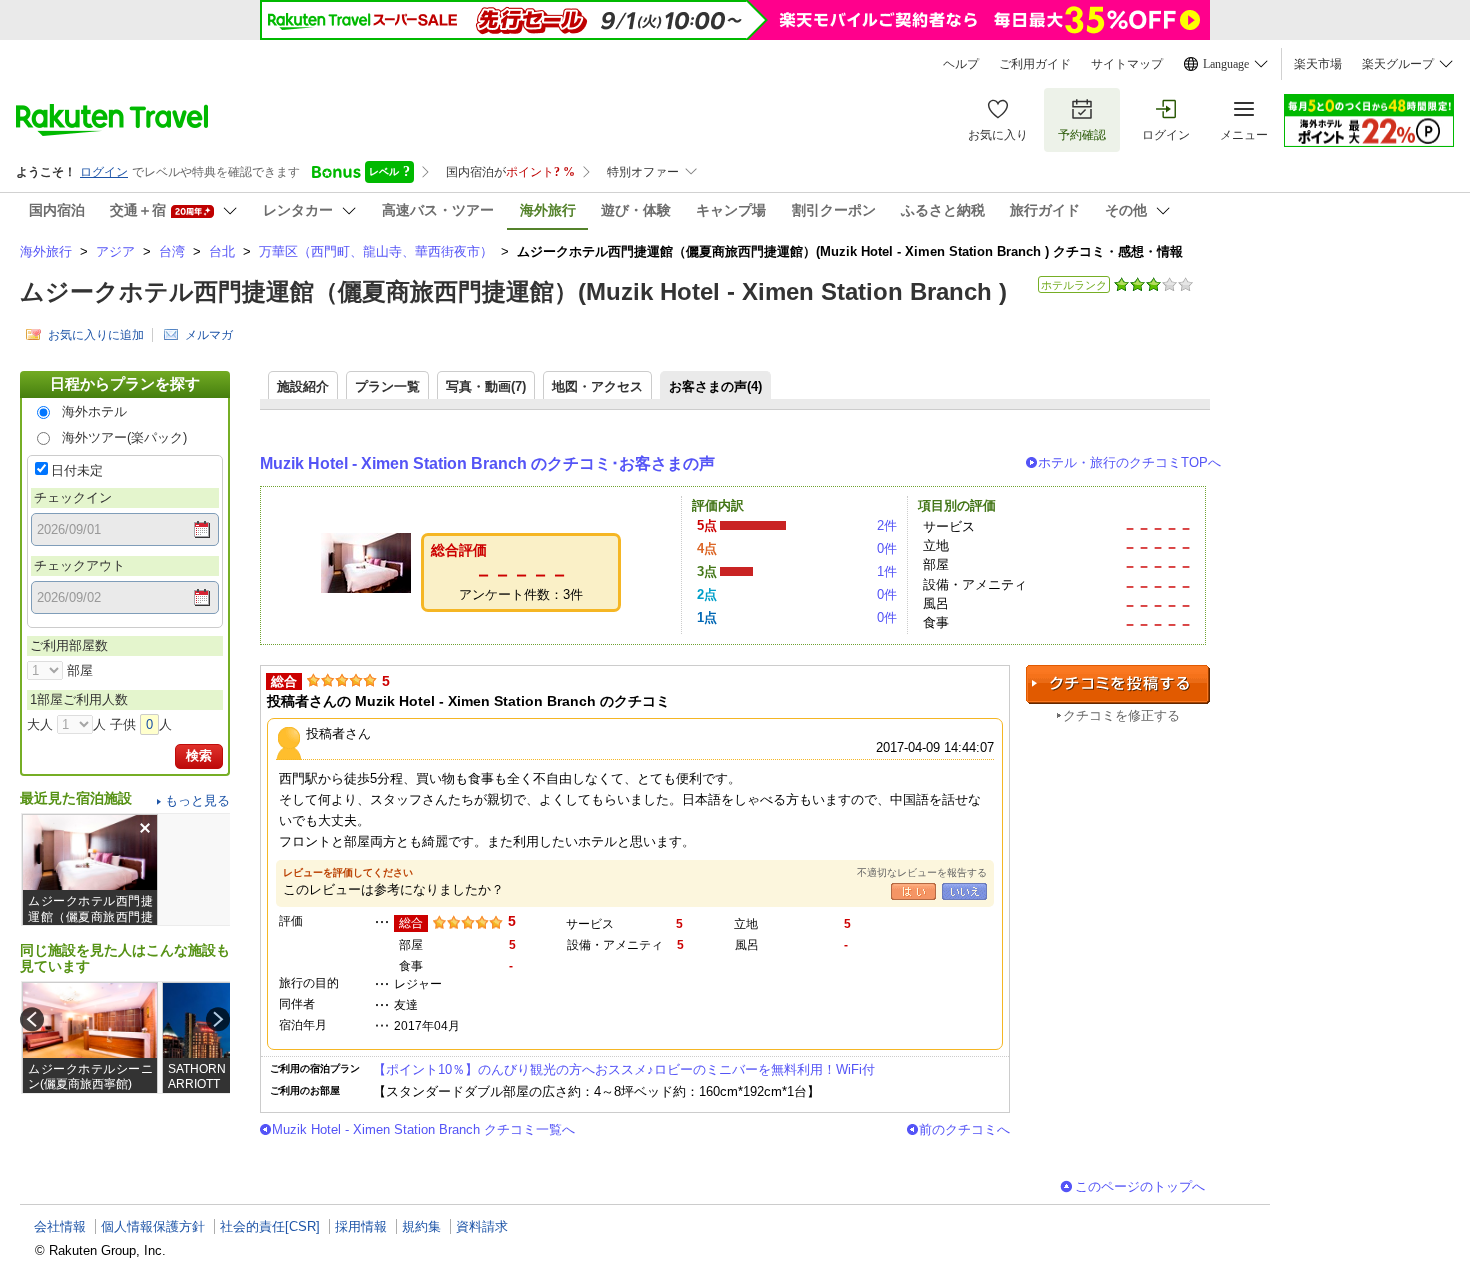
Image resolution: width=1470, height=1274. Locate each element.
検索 (199, 755)
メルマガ (209, 335)
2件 (887, 525)
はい (913, 891)
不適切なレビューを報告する (922, 872)
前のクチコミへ (964, 1129)
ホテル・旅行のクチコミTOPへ (1129, 462)
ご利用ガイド (1035, 64)
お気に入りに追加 (96, 335)
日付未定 (77, 470)
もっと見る (197, 800)
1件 (887, 571)
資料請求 (482, 1226)
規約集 (421, 1226)
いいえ (964, 891)
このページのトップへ (1140, 1186)
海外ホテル (94, 411)
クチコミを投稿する (1118, 684)
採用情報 (361, 1226)
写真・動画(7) (486, 386)
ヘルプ (961, 64)
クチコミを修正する (1121, 715)
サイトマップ (1127, 64)
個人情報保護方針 (153, 1226)
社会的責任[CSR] (270, 1226)
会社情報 (60, 1226)
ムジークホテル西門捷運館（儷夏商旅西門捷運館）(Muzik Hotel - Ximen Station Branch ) (513, 291)
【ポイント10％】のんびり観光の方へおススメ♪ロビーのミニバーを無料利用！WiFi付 (624, 1069)
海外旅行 (46, 251)
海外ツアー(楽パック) (124, 437)
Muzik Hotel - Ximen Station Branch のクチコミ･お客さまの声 (487, 463)
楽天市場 (1318, 64)
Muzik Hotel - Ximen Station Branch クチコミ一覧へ (423, 1129)
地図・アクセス (597, 386)
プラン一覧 (387, 386)
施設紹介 (303, 386)
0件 (887, 548)
